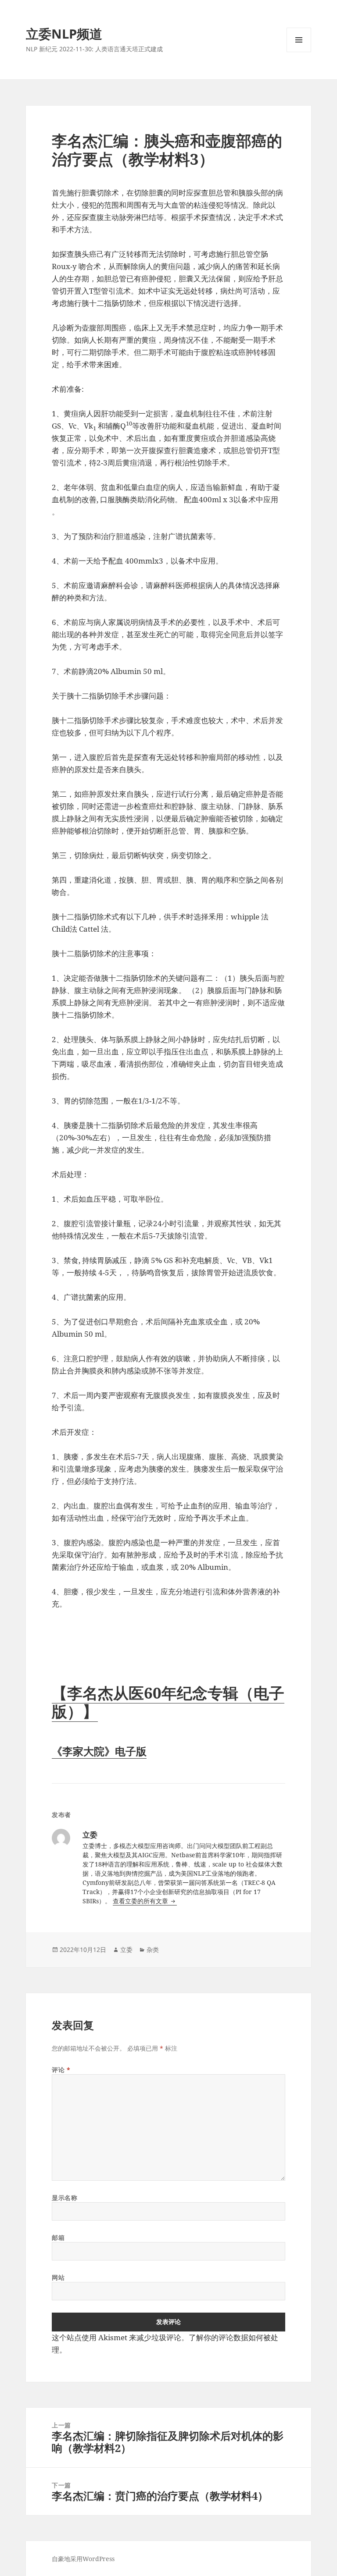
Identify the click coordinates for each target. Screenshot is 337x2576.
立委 (126, 1950)
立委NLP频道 (64, 34)
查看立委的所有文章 (141, 1901)
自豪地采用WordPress (83, 2559)
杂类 (153, 1950)
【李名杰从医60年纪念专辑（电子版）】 (168, 1702)
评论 (61, 2070)
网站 (58, 2277)
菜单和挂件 (299, 52)
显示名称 (65, 2198)
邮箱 (58, 2237)
